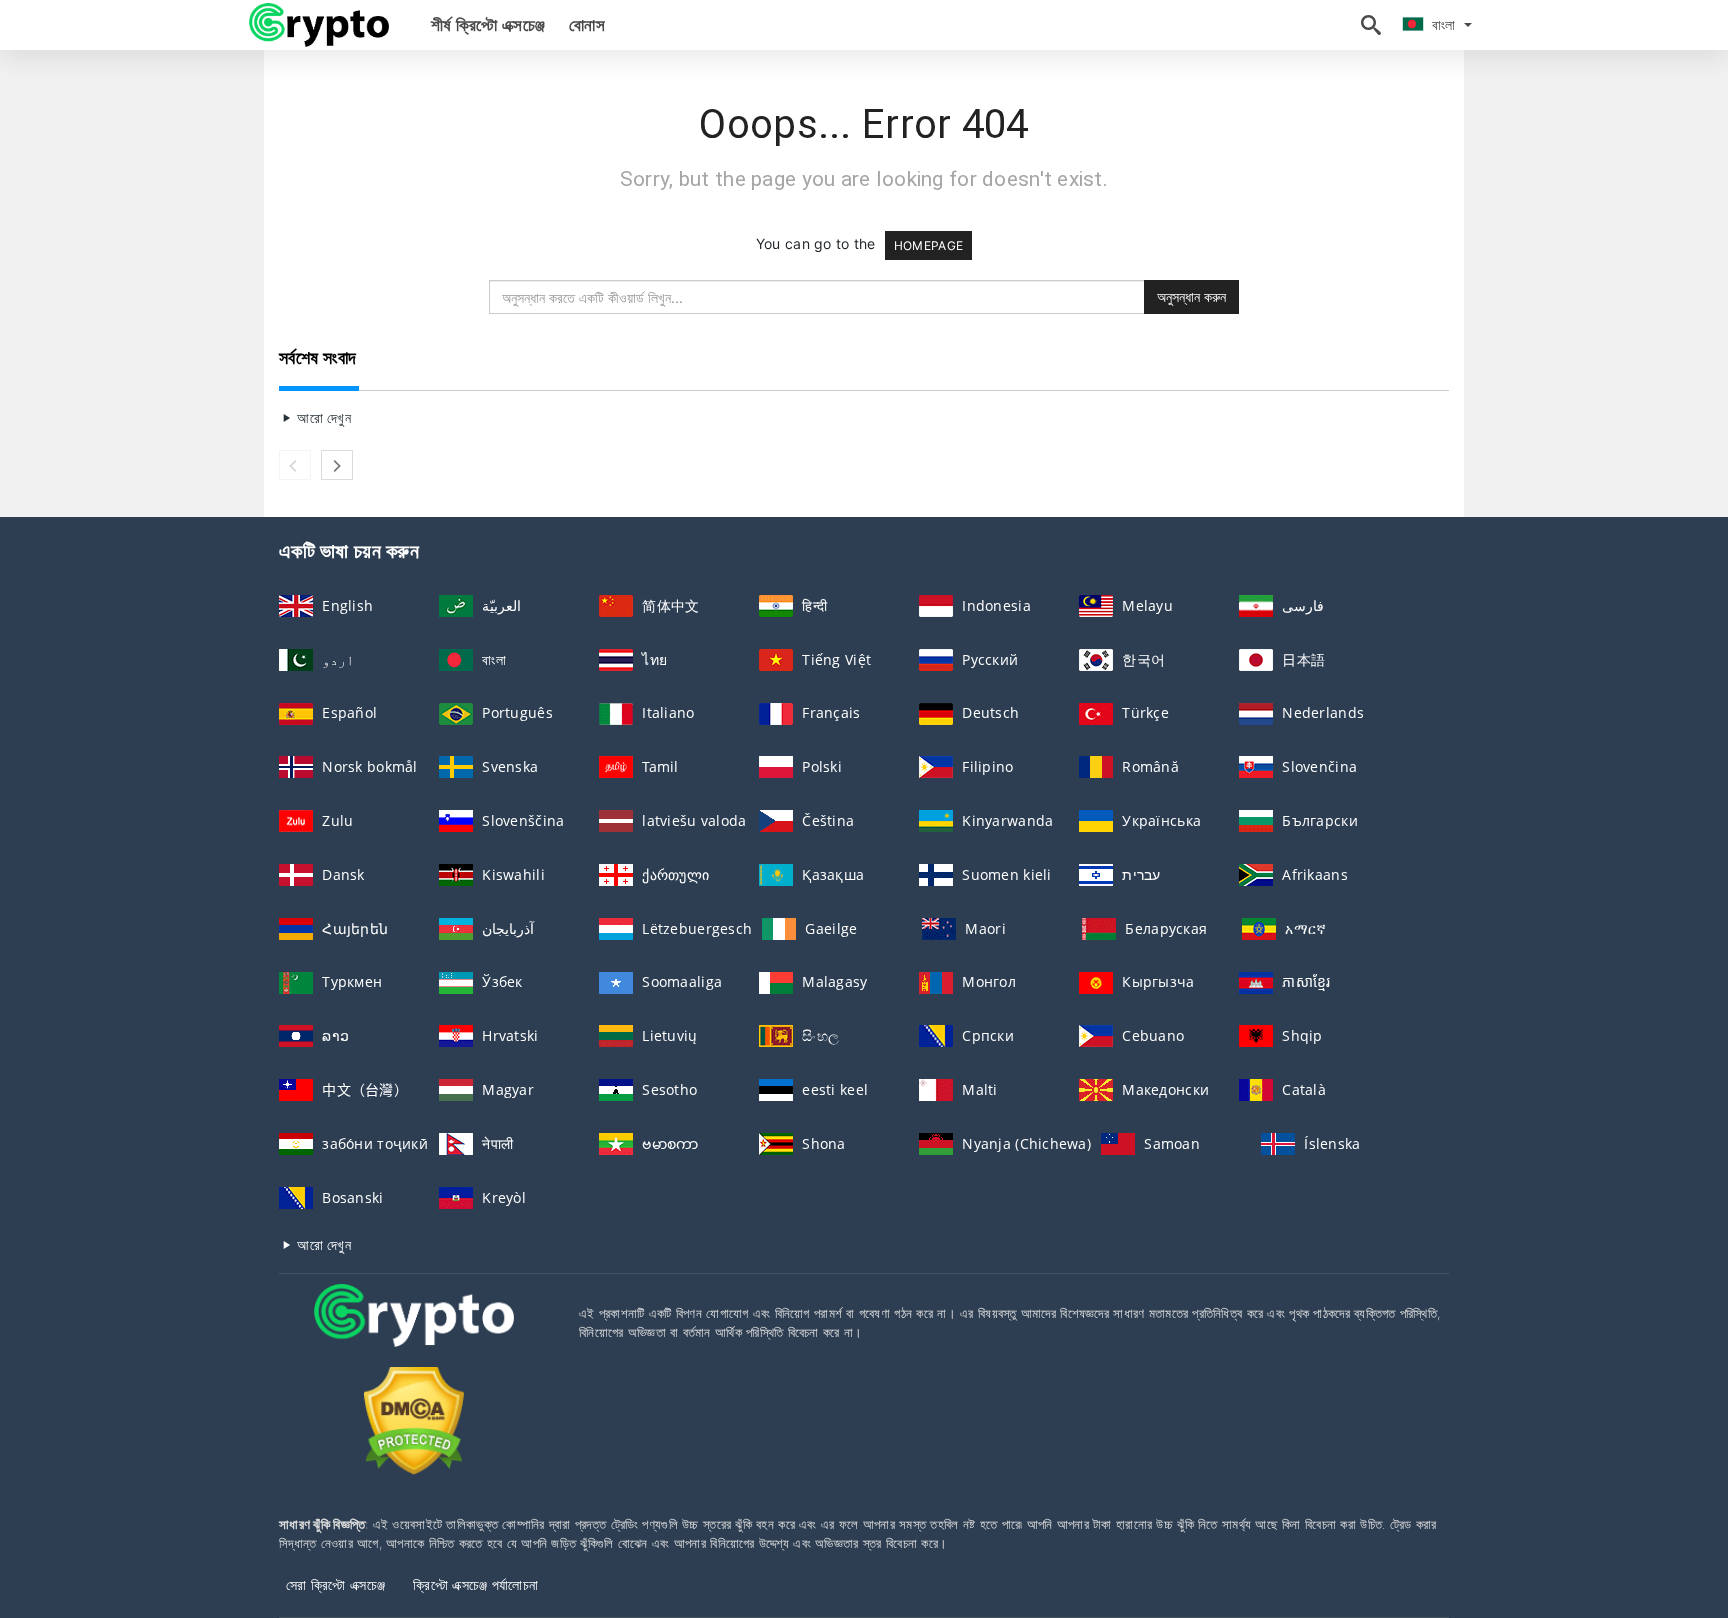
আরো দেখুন (322, 417)
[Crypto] (319, 23)
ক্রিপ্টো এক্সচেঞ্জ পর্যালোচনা (475, 1584)
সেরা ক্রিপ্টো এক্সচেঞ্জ (335, 1584)
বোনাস (587, 25)
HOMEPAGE (928, 245)
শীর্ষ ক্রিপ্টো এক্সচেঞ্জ (488, 25)
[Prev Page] (295, 465)
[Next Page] (337, 465)
